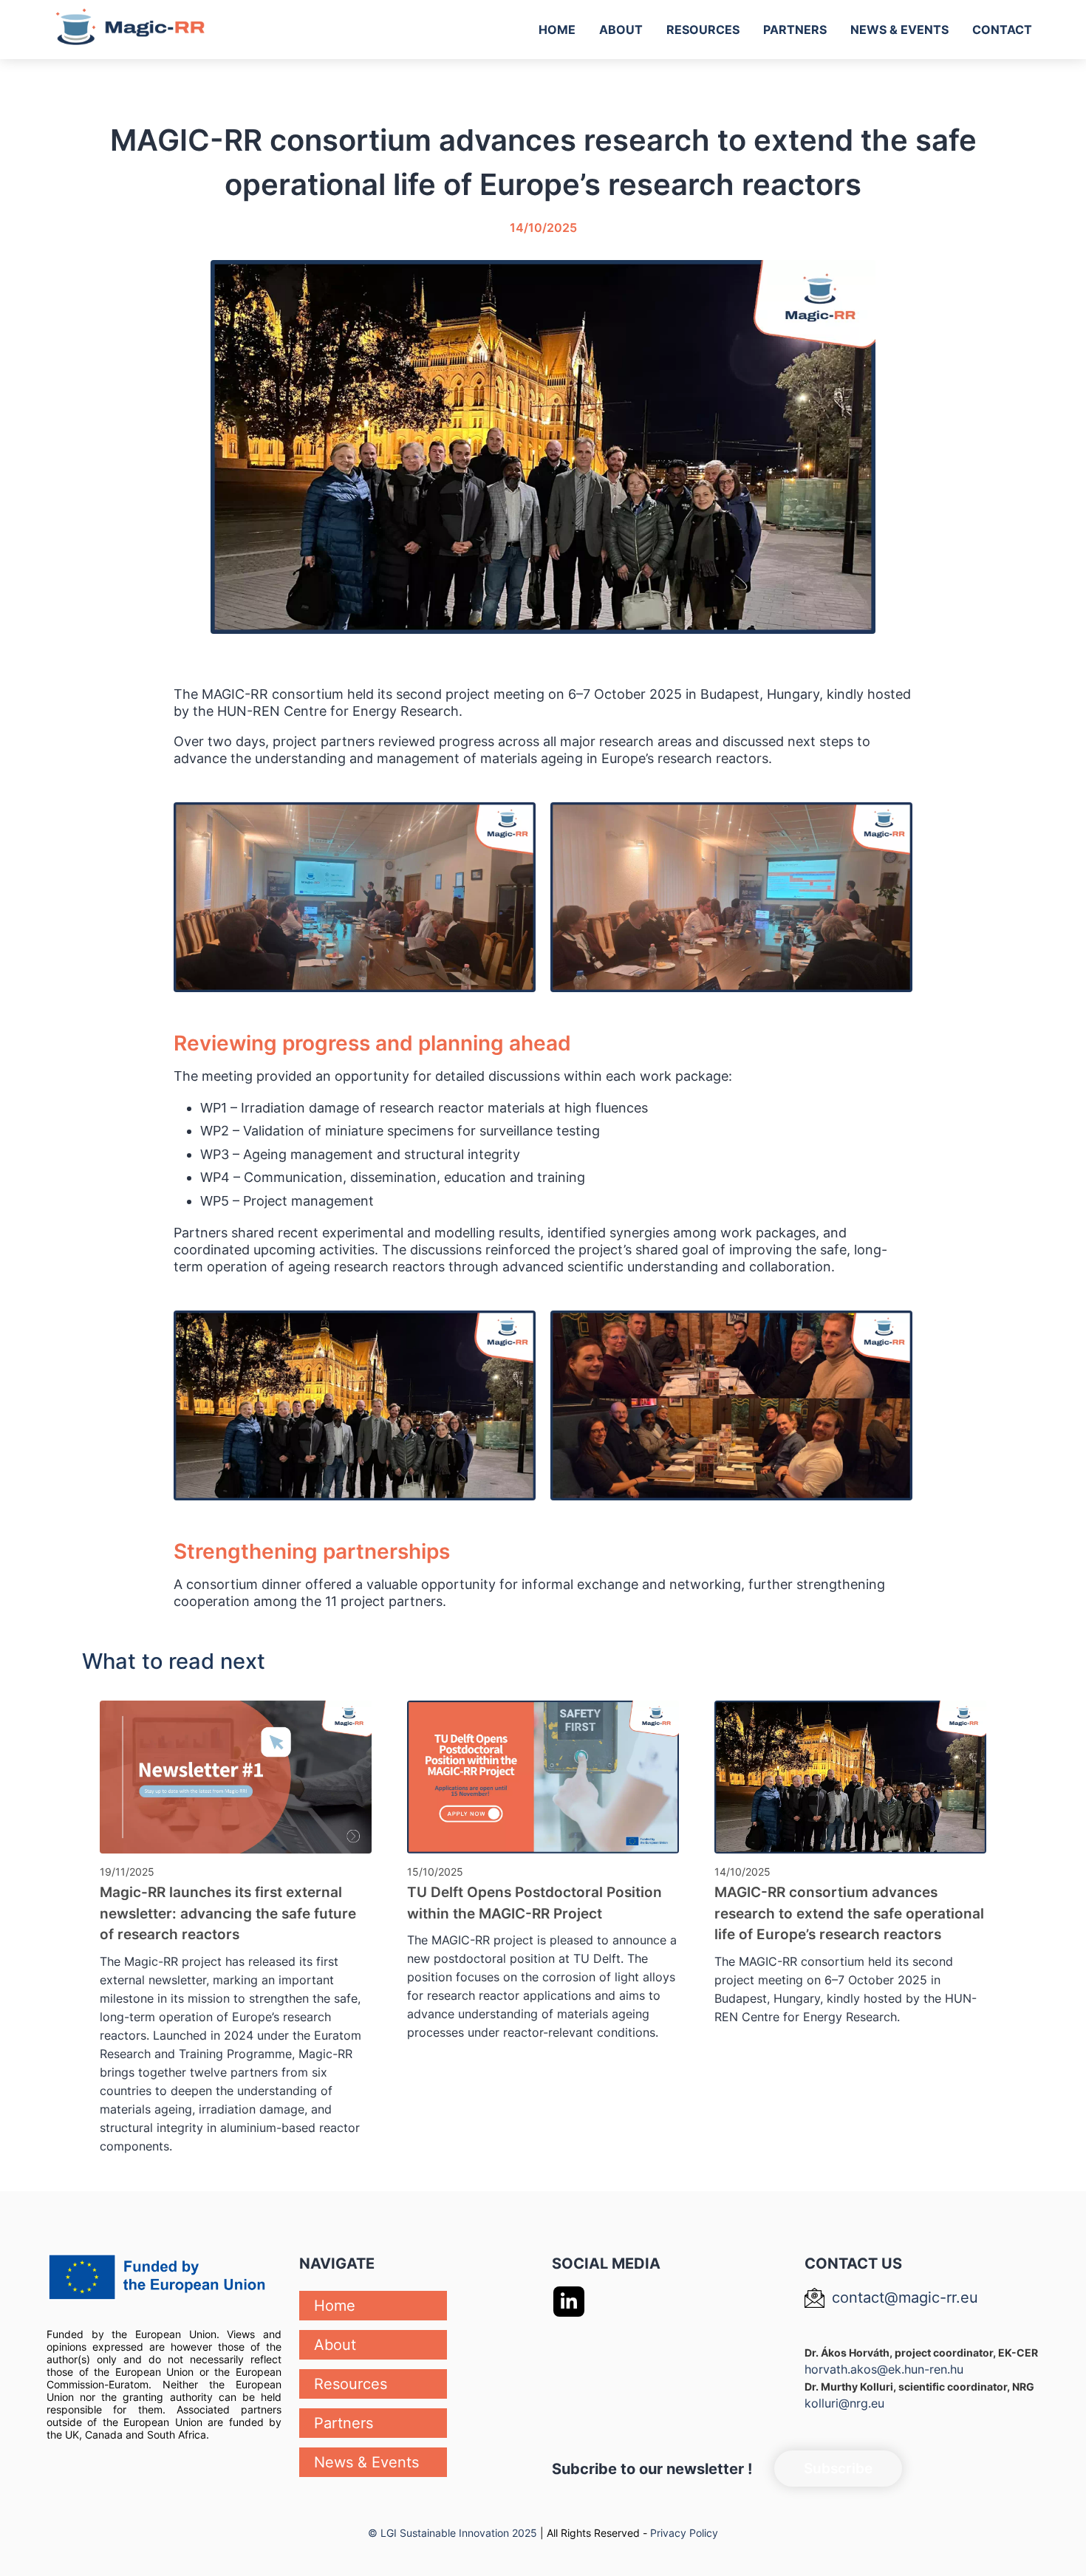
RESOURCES (703, 30)
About (335, 2345)
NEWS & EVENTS (899, 30)
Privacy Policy (684, 2533)
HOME (557, 30)
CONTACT (1002, 30)
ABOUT (621, 30)
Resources (351, 2384)
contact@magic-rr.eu (905, 2297)
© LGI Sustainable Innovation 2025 (452, 2533)
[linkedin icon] (569, 2302)
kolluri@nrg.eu (844, 2403)
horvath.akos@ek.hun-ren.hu (884, 2369)
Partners (344, 2423)
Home (335, 2306)
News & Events (366, 2462)
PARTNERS (795, 30)
